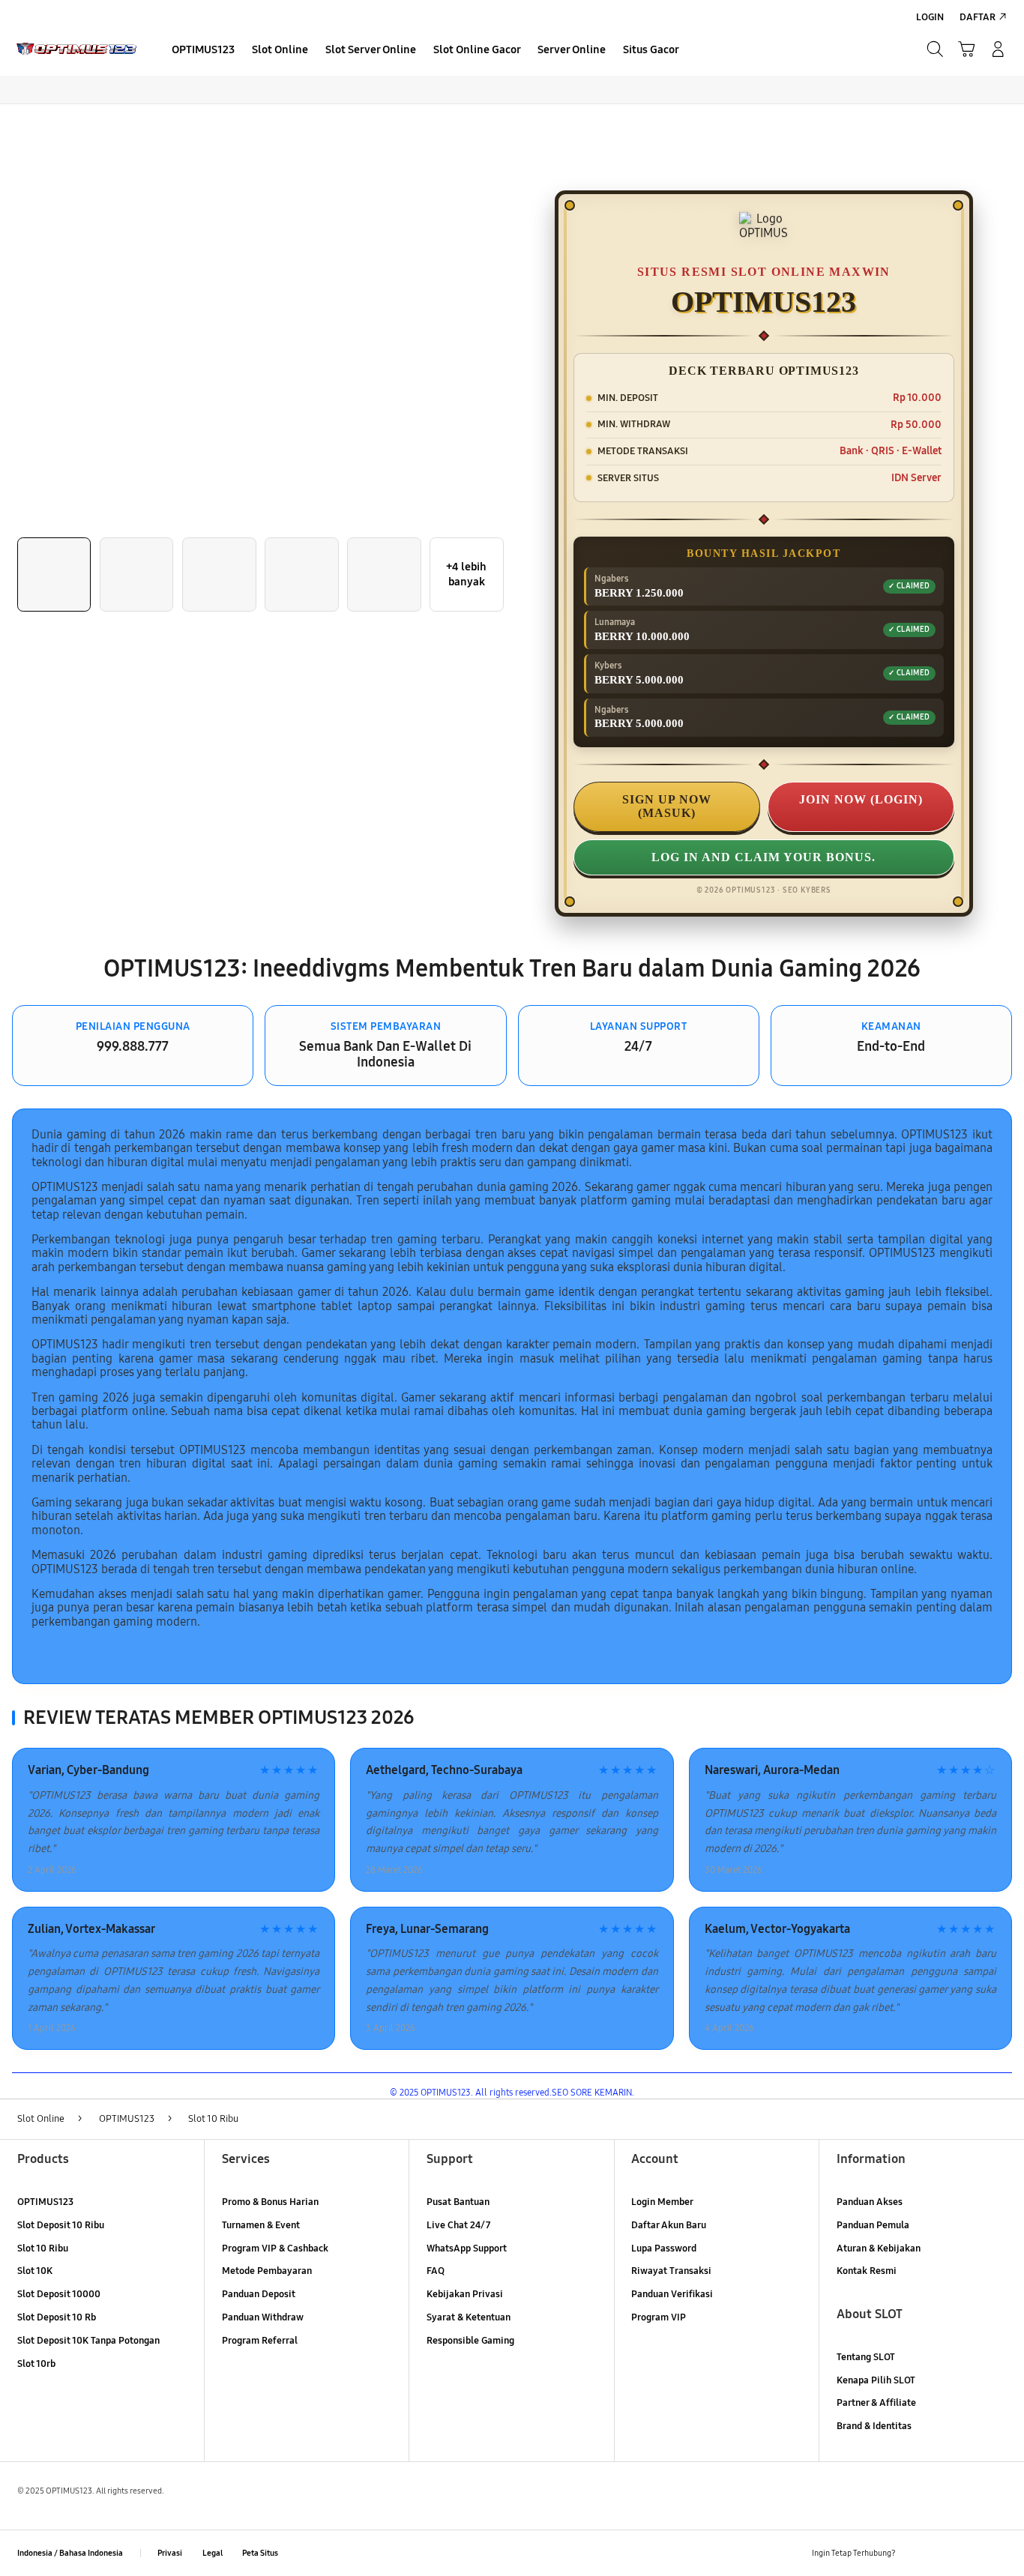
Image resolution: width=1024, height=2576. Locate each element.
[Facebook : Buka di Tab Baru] (916, 2553)
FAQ (436, 2271)
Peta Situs (260, 2553)
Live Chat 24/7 (458, 2225)
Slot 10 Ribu (43, 2248)
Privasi (170, 2553)
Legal (213, 2553)
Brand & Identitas (874, 2426)
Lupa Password (664, 2248)
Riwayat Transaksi (671, 2271)
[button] (966, 49)
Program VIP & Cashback (275, 2248)
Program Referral (260, 2341)
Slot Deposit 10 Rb (57, 2317)
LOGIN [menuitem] (930, 17)
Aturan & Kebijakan (879, 2248)
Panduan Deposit (259, 2294)
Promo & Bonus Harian (270, 2202)
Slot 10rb (36, 2364)
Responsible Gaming (470, 2341)
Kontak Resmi (867, 2271)
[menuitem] (204, 51)
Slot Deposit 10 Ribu (61, 2225)
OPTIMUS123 (45, 2202)
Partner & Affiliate (876, 2403)
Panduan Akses (870, 2202)
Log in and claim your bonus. (764, 857)
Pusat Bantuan (458, 2202)
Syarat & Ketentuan (469, 2317)
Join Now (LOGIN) (861, 799)
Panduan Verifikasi (672, 2294)
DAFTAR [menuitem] (978, 17)
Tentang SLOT (866, 2357)
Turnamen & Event (261, 2225)
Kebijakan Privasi (465, 2294)
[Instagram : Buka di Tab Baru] (970, 2553)
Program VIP (659, 2317)
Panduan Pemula (873, 2225)
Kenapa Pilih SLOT (876, 2380)
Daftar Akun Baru (669, 2225)
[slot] (76, 49)
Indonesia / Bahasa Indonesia (70, 2553)
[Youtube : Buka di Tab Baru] (998, 2553)
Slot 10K (35, 2271)
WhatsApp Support (467, 2248)
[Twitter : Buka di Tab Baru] (943, 2553)
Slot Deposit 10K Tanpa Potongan (88, 2341)
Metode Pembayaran (267, 2271)
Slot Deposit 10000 (59, 2294)
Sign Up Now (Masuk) (667, 806)
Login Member (662, 2202)
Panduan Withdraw (263, 2317)
